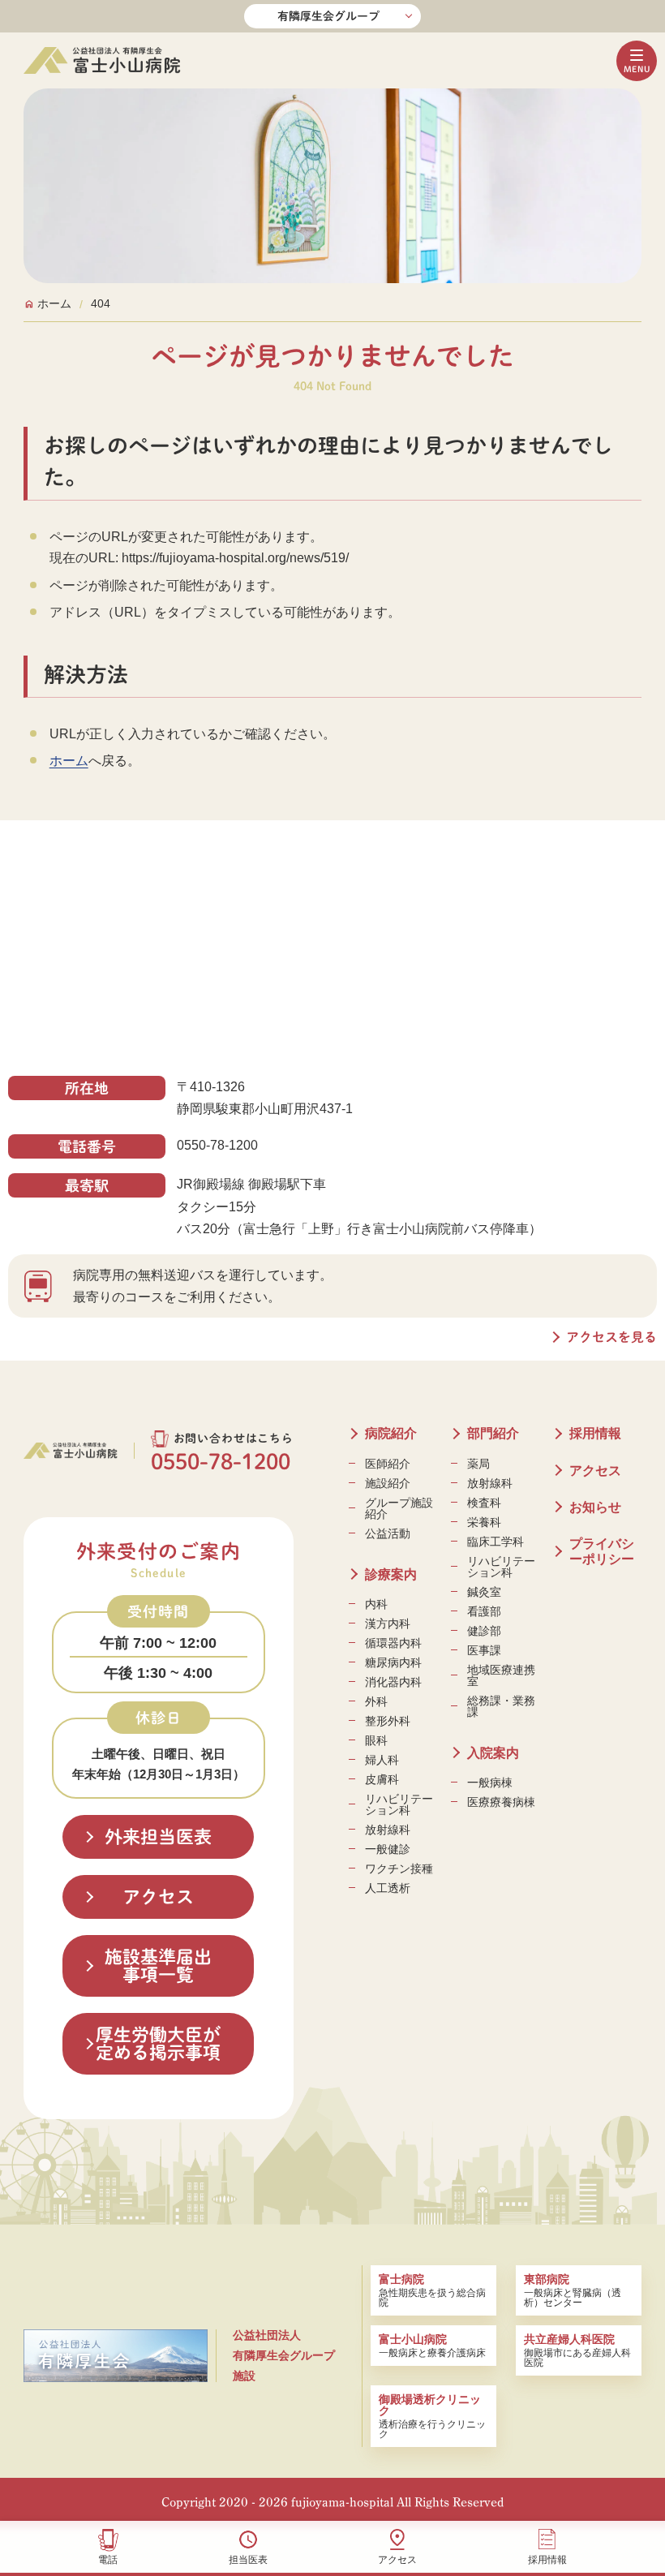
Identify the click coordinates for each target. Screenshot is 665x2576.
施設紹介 (388, 1483)
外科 (376, 1701)
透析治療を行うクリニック (432, 2416)
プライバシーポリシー (602, 1551)
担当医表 (248, 2559)
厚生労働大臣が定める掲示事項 (158, 2044)
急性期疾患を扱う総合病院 (432, 2290)
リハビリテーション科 (399, 1804)
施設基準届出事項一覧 (158, 1966)
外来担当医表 (158, 1837)
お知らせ (595, 1507)
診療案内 (391, 1574)
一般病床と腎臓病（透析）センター (573, 2290)
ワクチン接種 (399, 1869)
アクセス (397, 2559)
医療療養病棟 (501, 1802)
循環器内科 (393, 1643)
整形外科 (388, 1721)
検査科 (484, 1503)
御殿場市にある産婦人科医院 (577, 2350)
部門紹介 (493, 1433)
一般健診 (388, 1849)
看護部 (484, 1611)
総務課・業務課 (501, 1706)
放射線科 (388, 1830)
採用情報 (547, 2559)
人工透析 (388, 1888)
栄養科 (484, 1522)
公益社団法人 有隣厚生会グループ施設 (284, 2355)
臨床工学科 (496, 1542)
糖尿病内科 (393, 1662)
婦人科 (382, 1760)
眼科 (376, 1740)
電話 (108, 2559)
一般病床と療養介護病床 (432, 2346)
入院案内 (493, 1753)
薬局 (478, 1464)
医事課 (484, 1650)
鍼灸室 (484, 1592)
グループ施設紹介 (399, 1508)
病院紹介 (391, 1433)
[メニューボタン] (637, 61)
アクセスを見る (611, 1337)
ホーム (69, 761)
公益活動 (388, 1533)
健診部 (484, 1631)
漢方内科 (388, 1623)
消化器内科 (393, 1682)
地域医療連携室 (501, 1675)
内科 (376, 1604)
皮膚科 (382, 1779)
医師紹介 (388, 1464)
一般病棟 (490, 1783)
